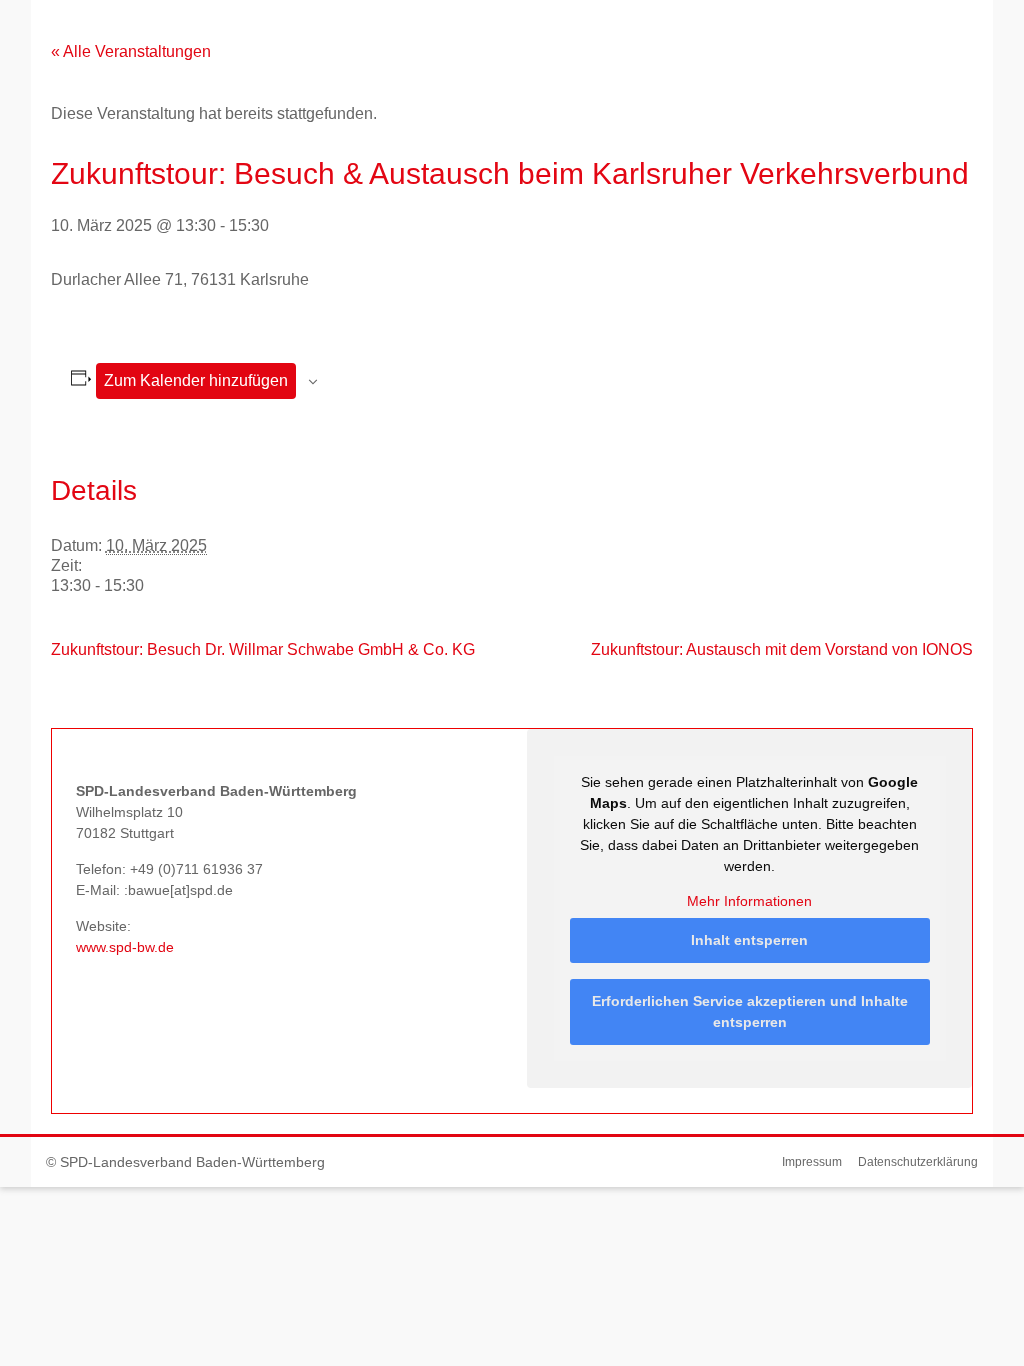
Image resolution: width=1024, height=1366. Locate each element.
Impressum (812, 1162)
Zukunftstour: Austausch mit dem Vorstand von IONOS (782, 649)
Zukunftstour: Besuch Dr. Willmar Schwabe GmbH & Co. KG (263, 649)
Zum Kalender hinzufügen (196, 380)
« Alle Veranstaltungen (131, 51)
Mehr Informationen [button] (749, 901)
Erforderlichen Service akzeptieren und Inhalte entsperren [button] (750, 1011)
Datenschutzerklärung (918, 1162)
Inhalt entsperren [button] (749, 940)
